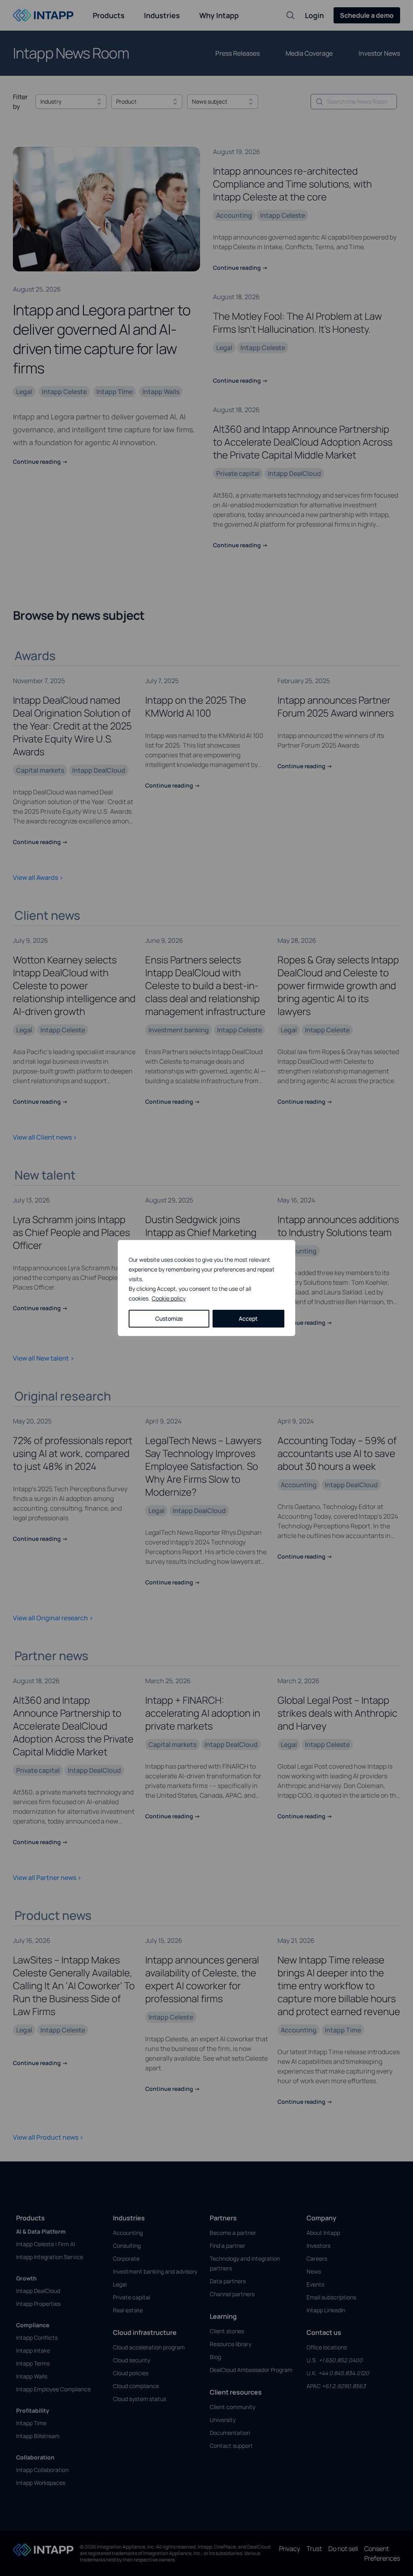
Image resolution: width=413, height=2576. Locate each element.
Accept (248, 1318)
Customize (169, 1318)
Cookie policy (169, 1298)
